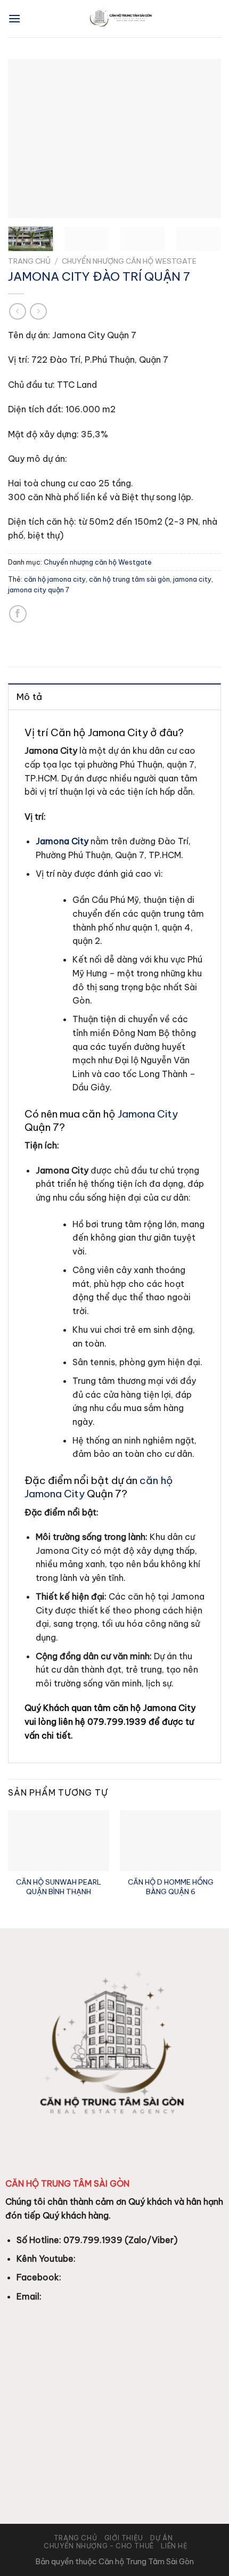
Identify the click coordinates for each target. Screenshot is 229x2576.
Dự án (161, 2538)
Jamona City (148, 1114)
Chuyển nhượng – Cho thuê (99, 2546)
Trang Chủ (76, 2538)
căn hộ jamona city (55, 579)
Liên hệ (174, 2546)
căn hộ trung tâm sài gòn (129, 579)
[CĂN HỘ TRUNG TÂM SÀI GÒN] (121, 19)
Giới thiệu (124, 2538)
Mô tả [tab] (30, 697)
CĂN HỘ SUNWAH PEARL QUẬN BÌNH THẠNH (59, 1887)
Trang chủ (29, 261)
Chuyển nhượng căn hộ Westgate (129, 261)
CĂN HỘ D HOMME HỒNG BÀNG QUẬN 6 (171, 1887)
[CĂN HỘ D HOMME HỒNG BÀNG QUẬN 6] (170, 1840)
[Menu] (14, 18)
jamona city (192, 579)
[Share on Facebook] (18, 614)
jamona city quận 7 (39, 590)
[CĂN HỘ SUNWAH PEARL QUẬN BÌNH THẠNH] (59, 1840)
